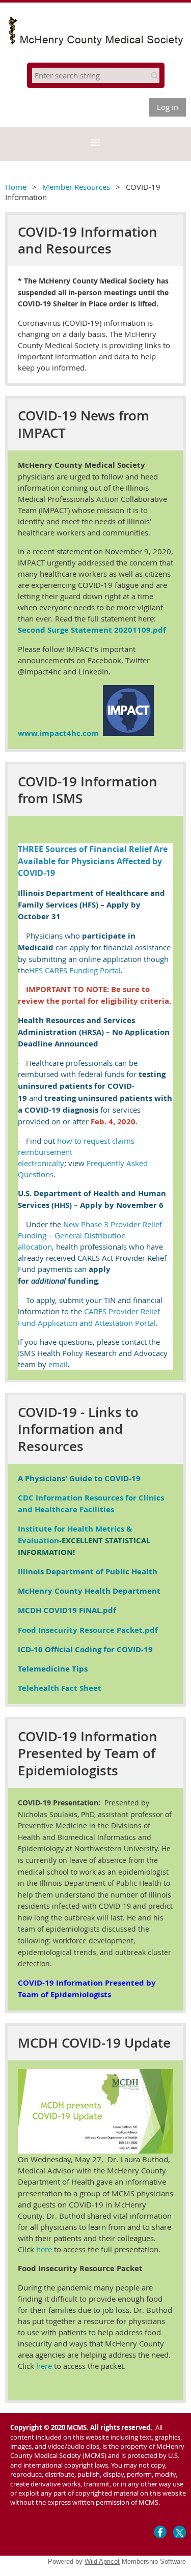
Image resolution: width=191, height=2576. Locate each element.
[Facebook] (160, 2532)
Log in (168, 107)
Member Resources (76, 187)
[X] (180, 2532)
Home (16, 187)
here (44, 2249)
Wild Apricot (102, 2561)
